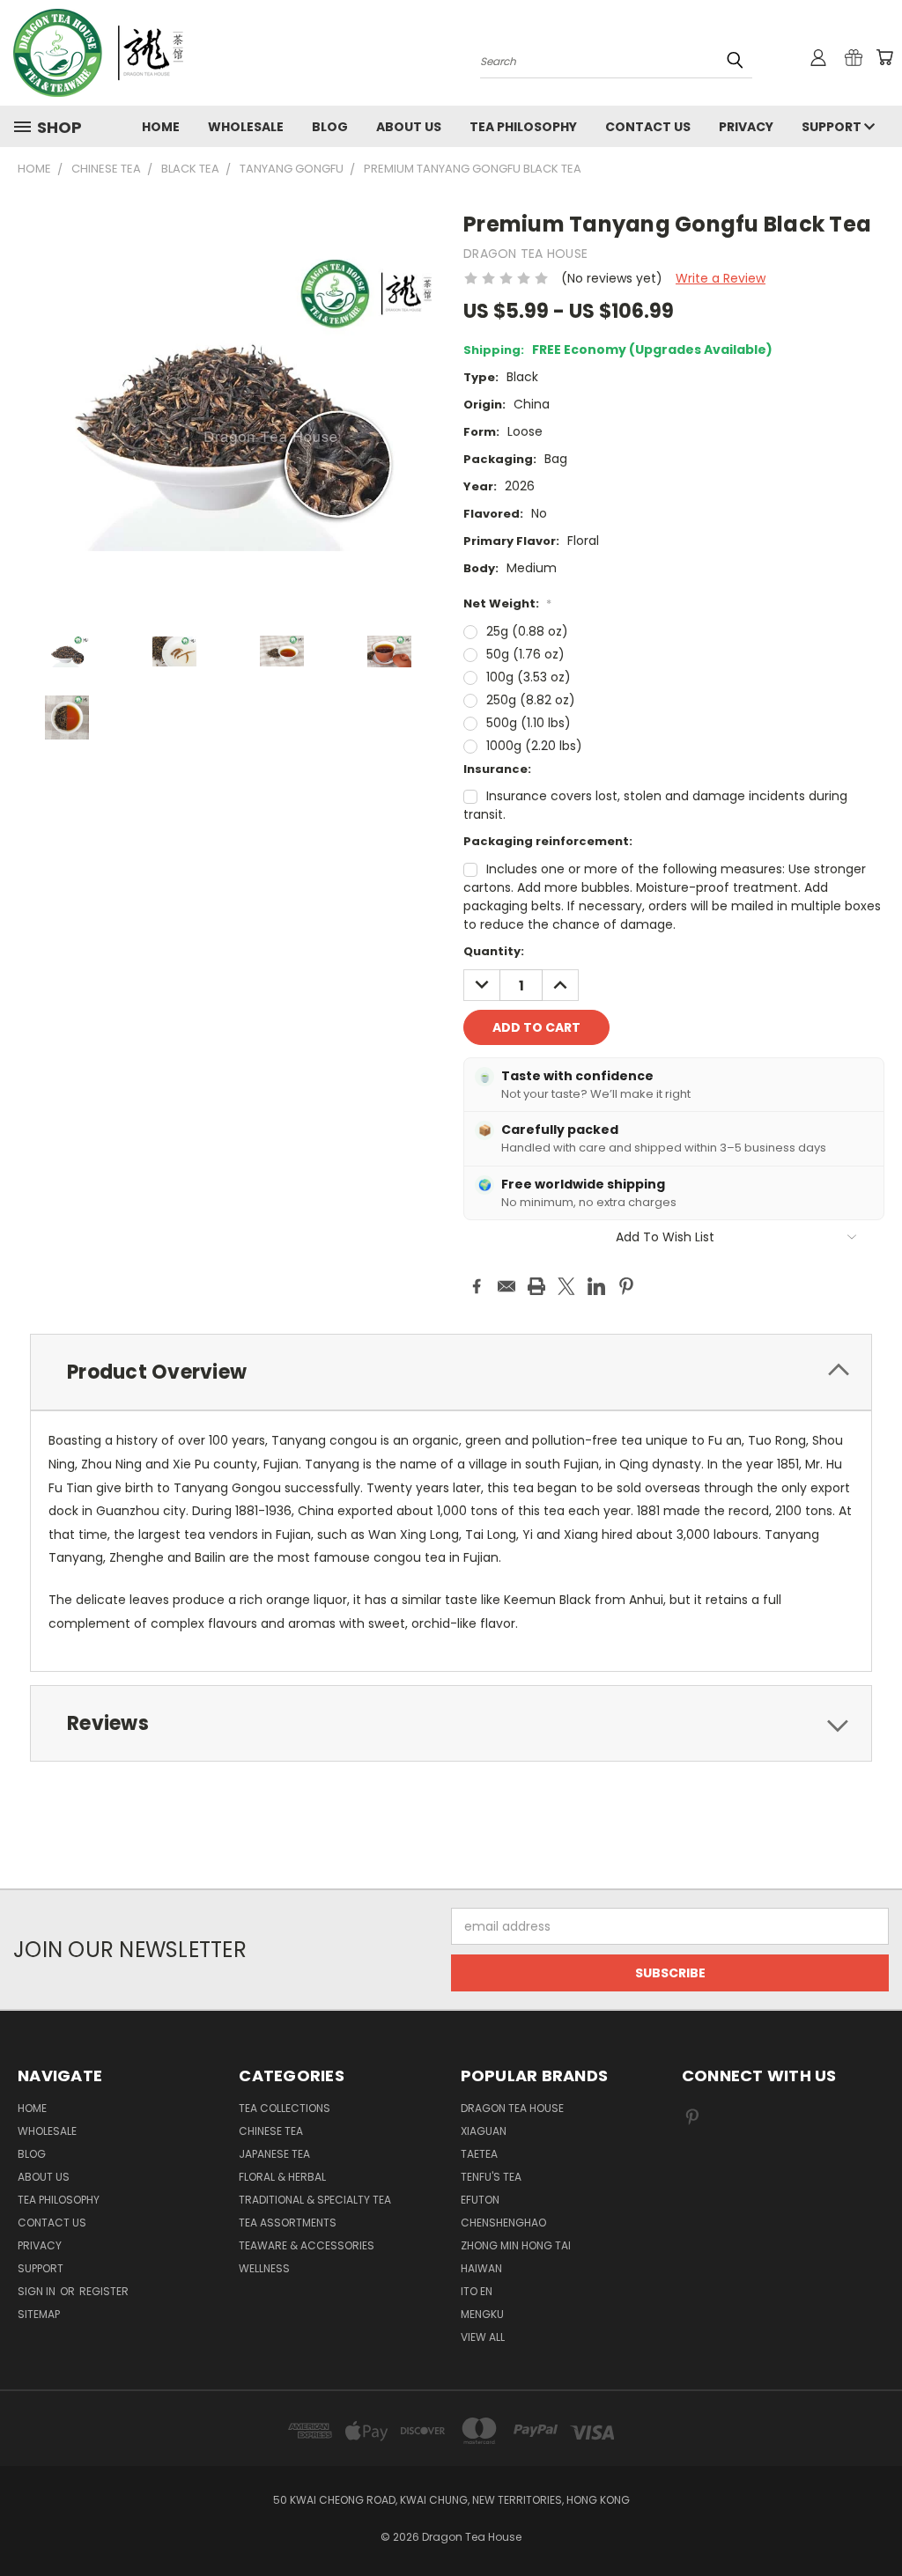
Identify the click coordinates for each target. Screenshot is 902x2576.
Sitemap (39, 2314)
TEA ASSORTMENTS (288, 2223)
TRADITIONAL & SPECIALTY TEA (315, 2200)
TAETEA (479, 2154)
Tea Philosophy (523, 127)
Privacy (746, 127)
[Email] (506, 1286)
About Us (409, 127)
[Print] (536, 1286)
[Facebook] (477, 1286)
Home (161, 127)
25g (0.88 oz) (527, 631)
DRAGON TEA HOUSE (512, 2108)
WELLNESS (264, 2268)
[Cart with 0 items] (884, 57)
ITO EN (477, 2291)
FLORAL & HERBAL (282, 2177)
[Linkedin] (596, 1286)
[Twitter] (566, 1286)
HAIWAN (481, 2268)
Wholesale (246, 127)
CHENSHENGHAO (503, 2223)
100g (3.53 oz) (529, 677)
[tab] (451, 1372)
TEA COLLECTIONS (285, 2108)
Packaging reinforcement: (548, 841)
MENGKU (482, 2314)
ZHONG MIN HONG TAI (516, 2245)
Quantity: (494, 951)
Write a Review (721, 278)
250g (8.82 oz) (531, 700)
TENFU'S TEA (491, 2177)
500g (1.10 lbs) (529, 723)
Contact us (648, 127)
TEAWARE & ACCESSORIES (307, 2245)
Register (104, 2291)
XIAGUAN (484, 2131)
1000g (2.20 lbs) (534, 746)
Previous (875, 2521)
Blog (330, 127)
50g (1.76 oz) (525, 654)
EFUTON (480, 2200)
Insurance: (497, 769)
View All (483, 2337)
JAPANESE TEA (274, 2154)
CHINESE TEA (271, 2131)
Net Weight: (507, 604)
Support (833, 127)
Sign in (38, 2291)
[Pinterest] (626, 1286)
